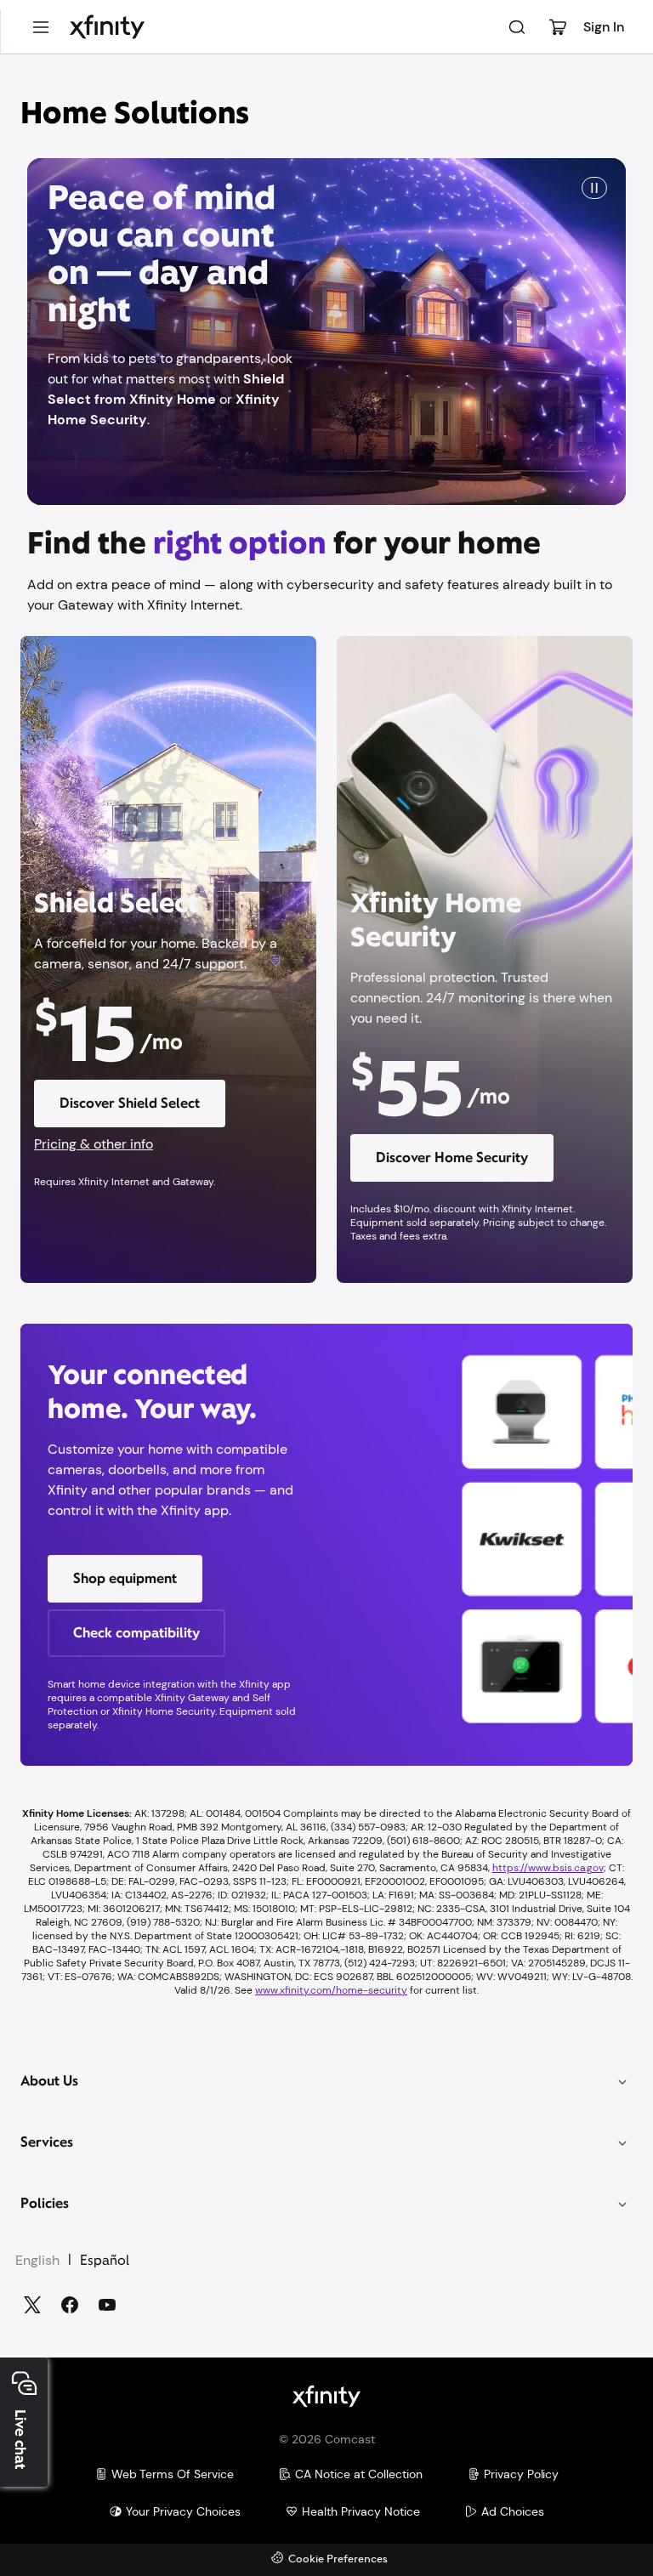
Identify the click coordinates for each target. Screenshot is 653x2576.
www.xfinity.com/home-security (331, 1990)
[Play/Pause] (594, 188)
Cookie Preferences (338, 2559)
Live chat (20, 2440)
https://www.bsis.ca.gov (548, 1868)
